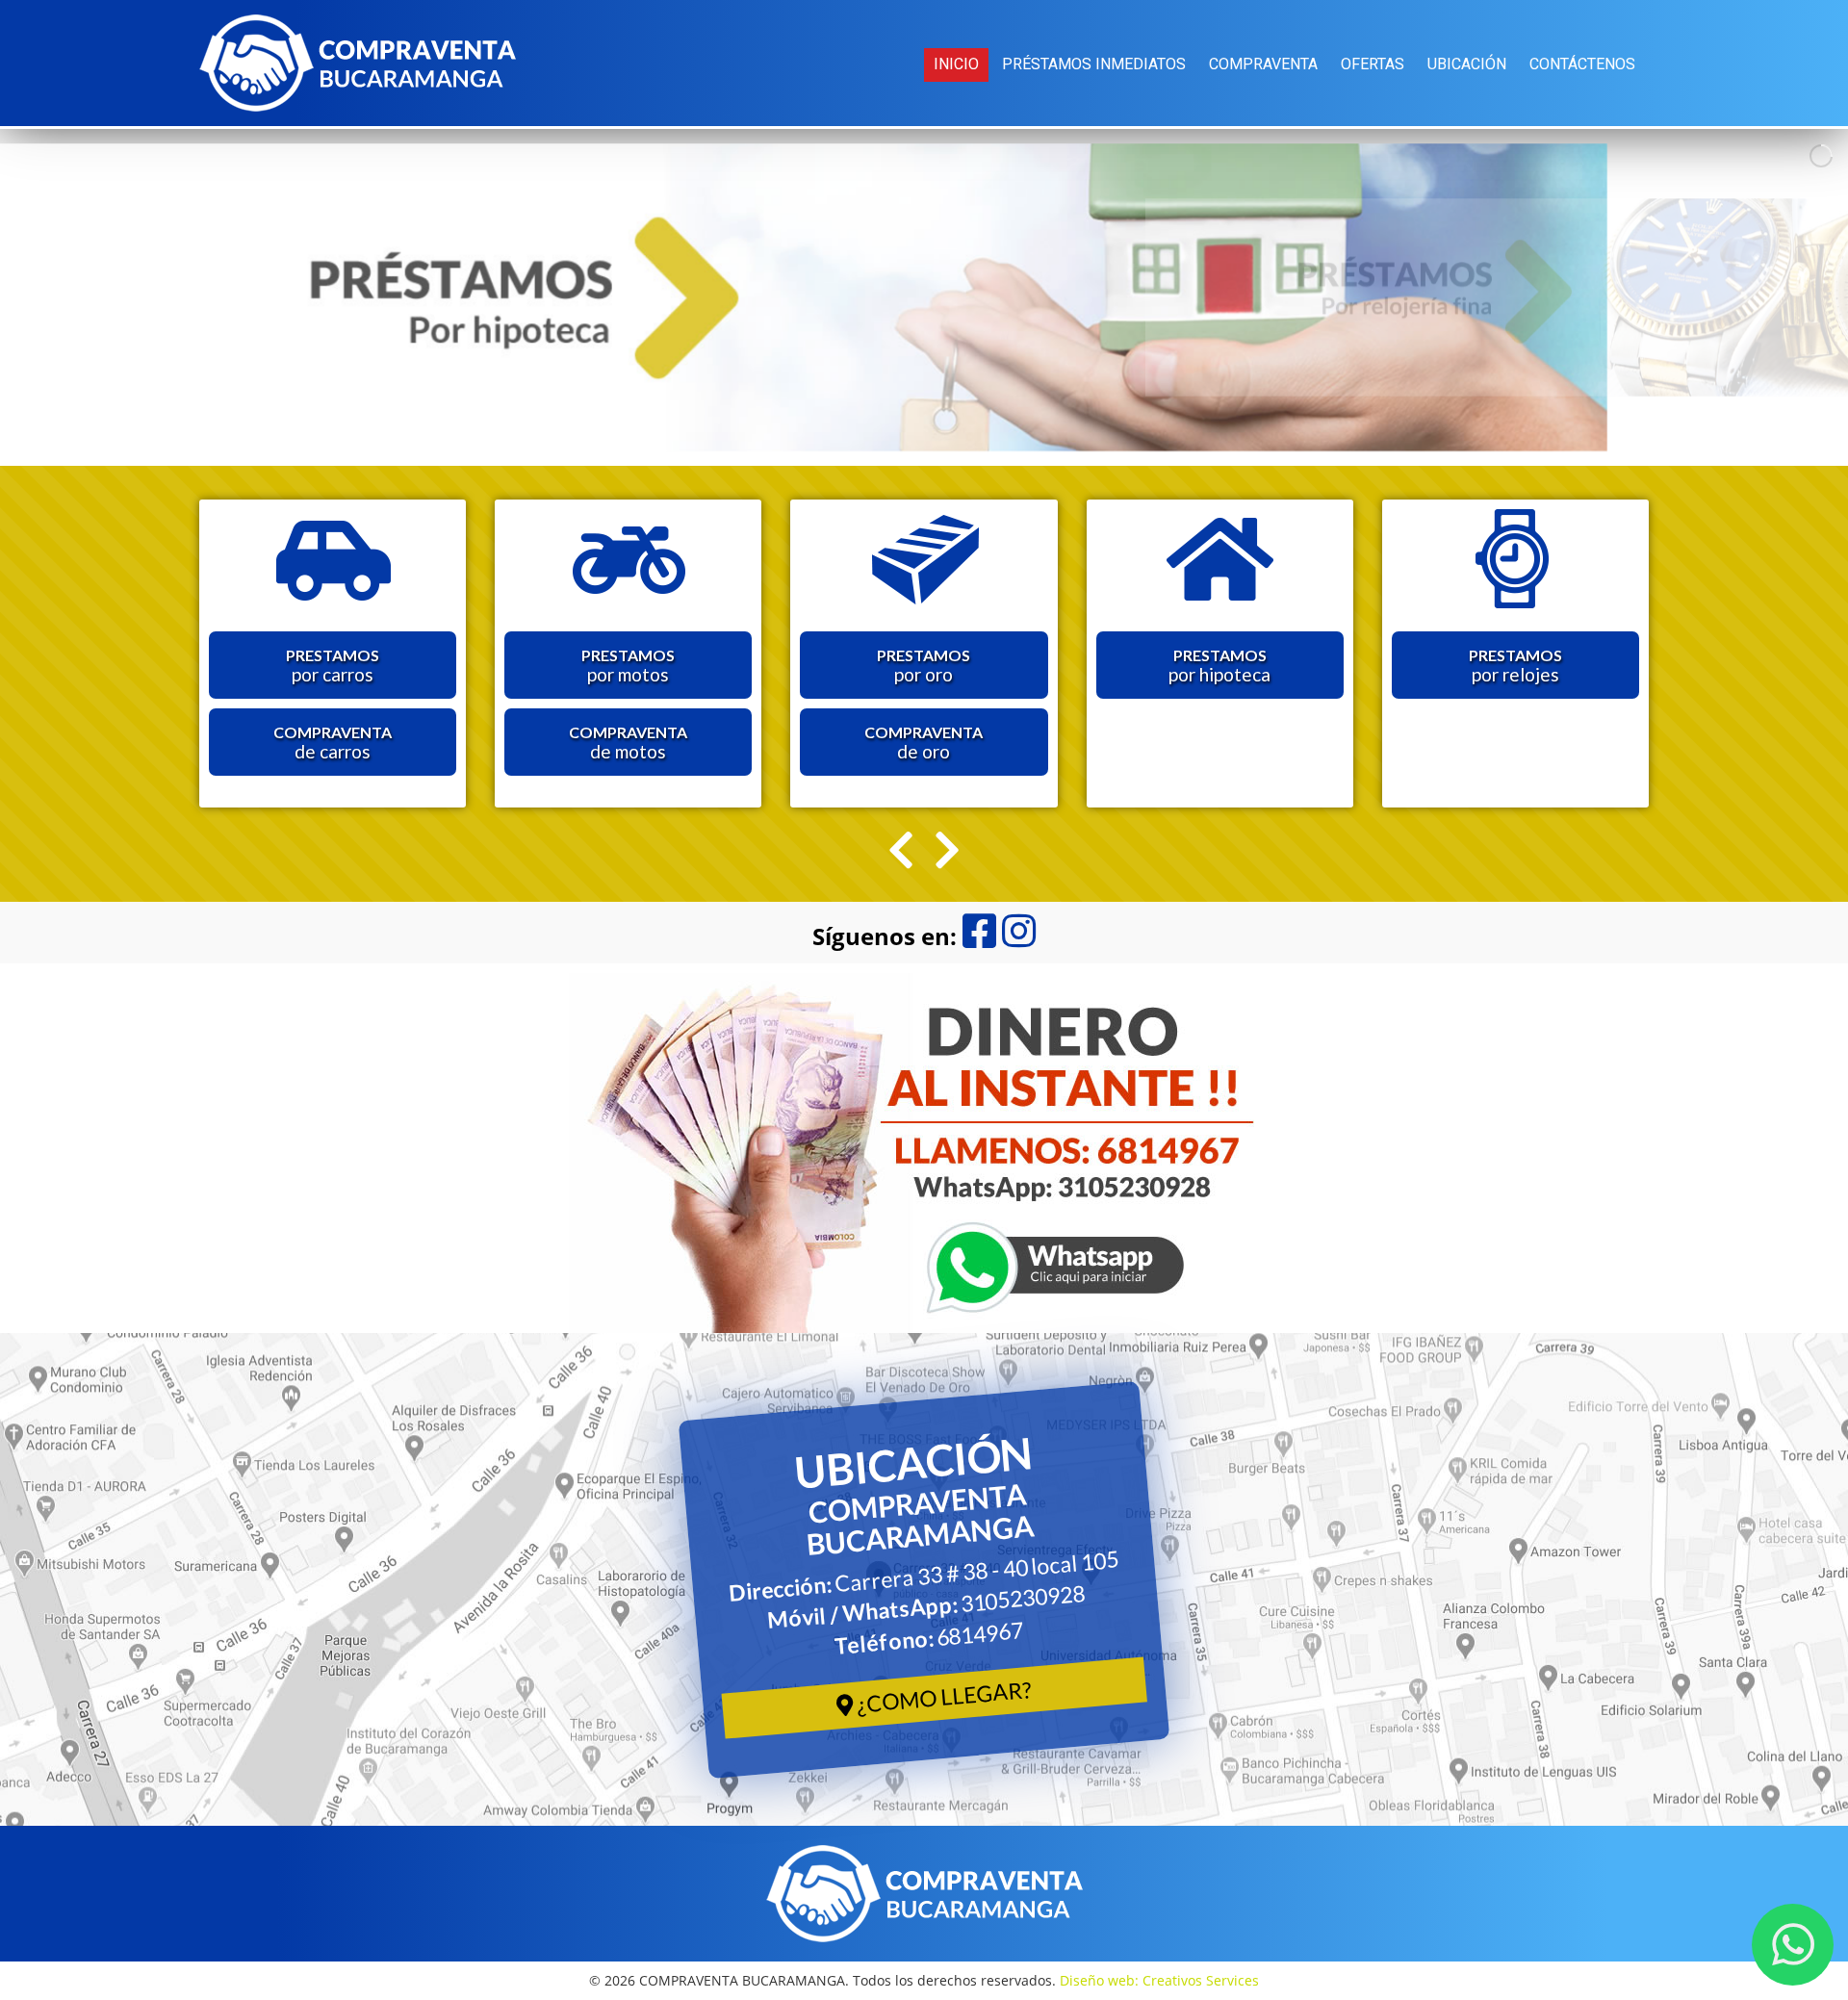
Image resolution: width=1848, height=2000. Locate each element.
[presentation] (901, 850)
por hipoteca (1219, 666)
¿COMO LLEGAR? (942, 1696)
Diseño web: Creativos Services (1159, 1980)
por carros (333, 666)
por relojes (1515, 666)
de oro (924, 743)
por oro (924, 666)
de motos (628, 743)
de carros (333, 743)
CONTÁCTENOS (1582, 64)
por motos (628, 666)
